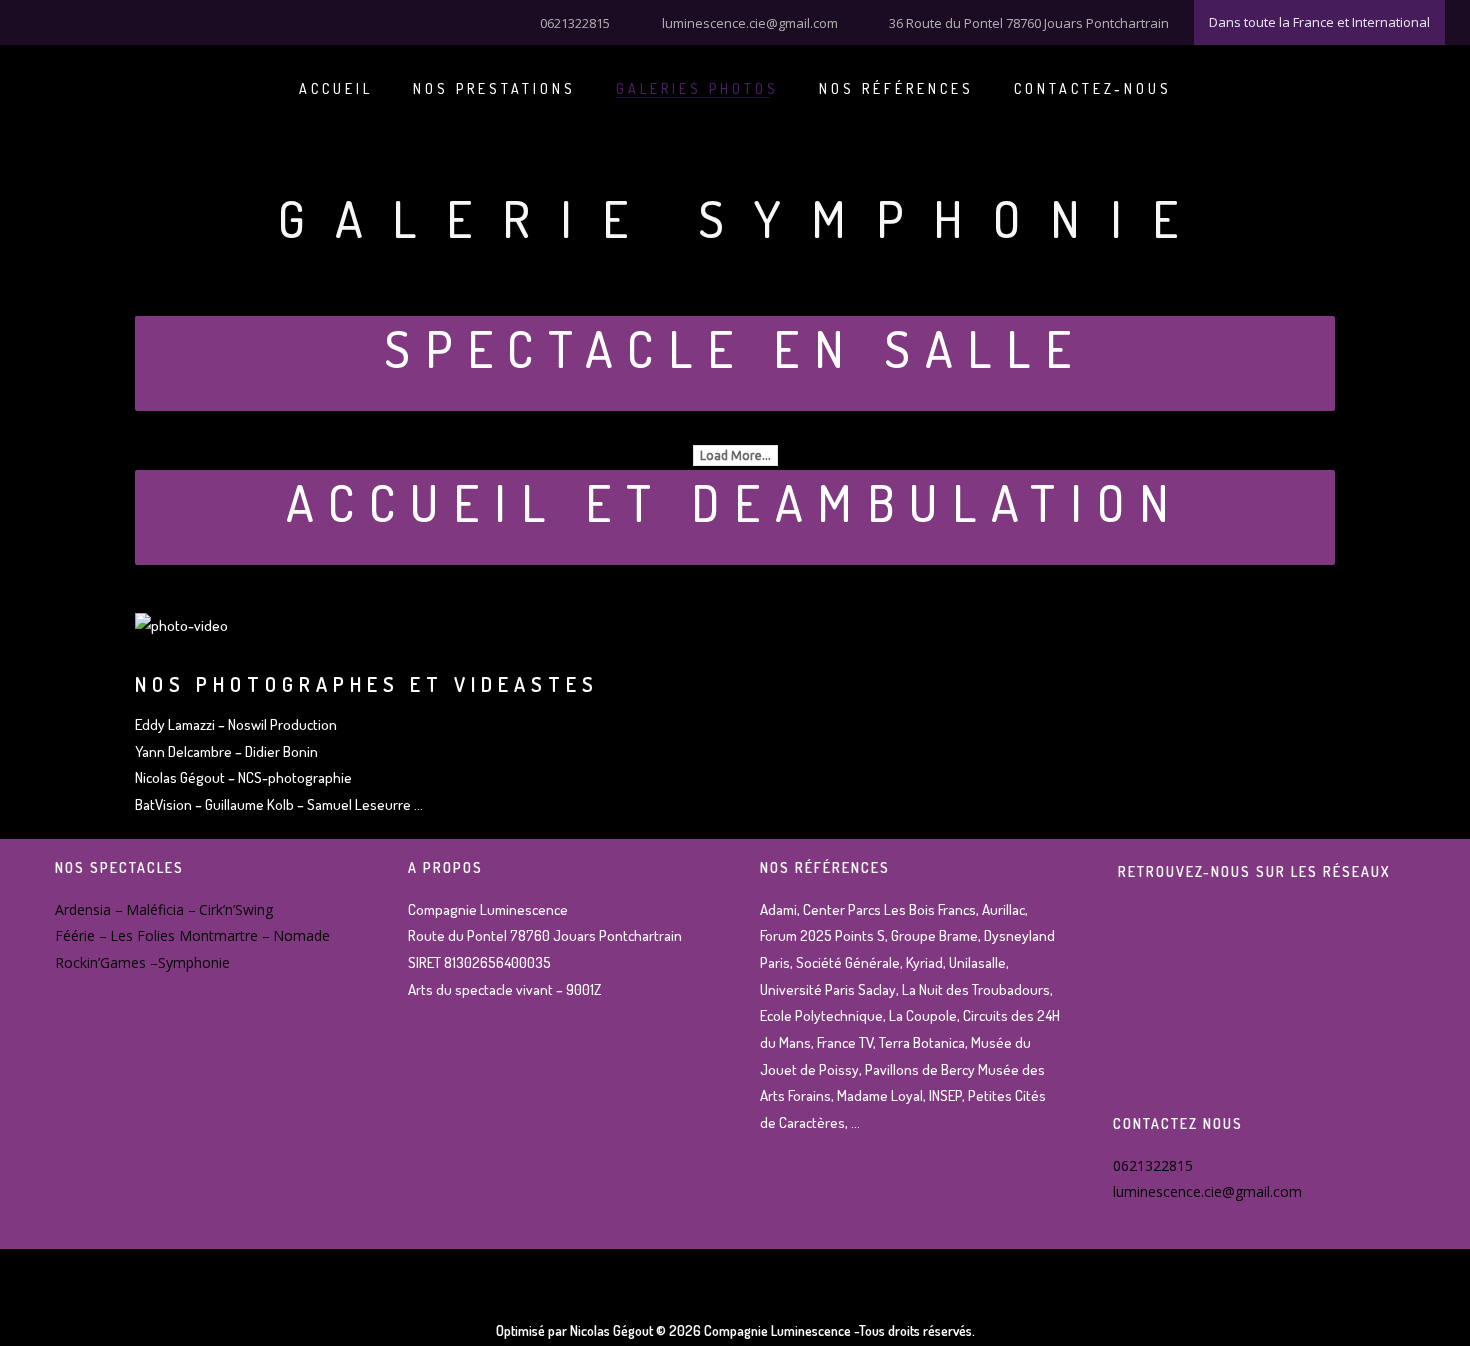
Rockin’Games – (106, 962)
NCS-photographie (295, 777)
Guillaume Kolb (249, 804)
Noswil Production (282, 724)
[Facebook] (35, 21)
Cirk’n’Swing (236, 909)
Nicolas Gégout (180, 777)
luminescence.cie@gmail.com (750, 23)
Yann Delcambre (183, 751)
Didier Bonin (283, 751)
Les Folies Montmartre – (190, 935)
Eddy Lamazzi (175, 724)
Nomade (301, 935)
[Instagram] (60, 21)
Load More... (735, 455)
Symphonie (194, 962)
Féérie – (81, 935)
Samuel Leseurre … (365, 804)
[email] (135, 21)
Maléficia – (161, 909)
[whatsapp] (110, 21)
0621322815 (575, 23)
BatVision (165, 804)
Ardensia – (89, 909)
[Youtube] (85, 21)
